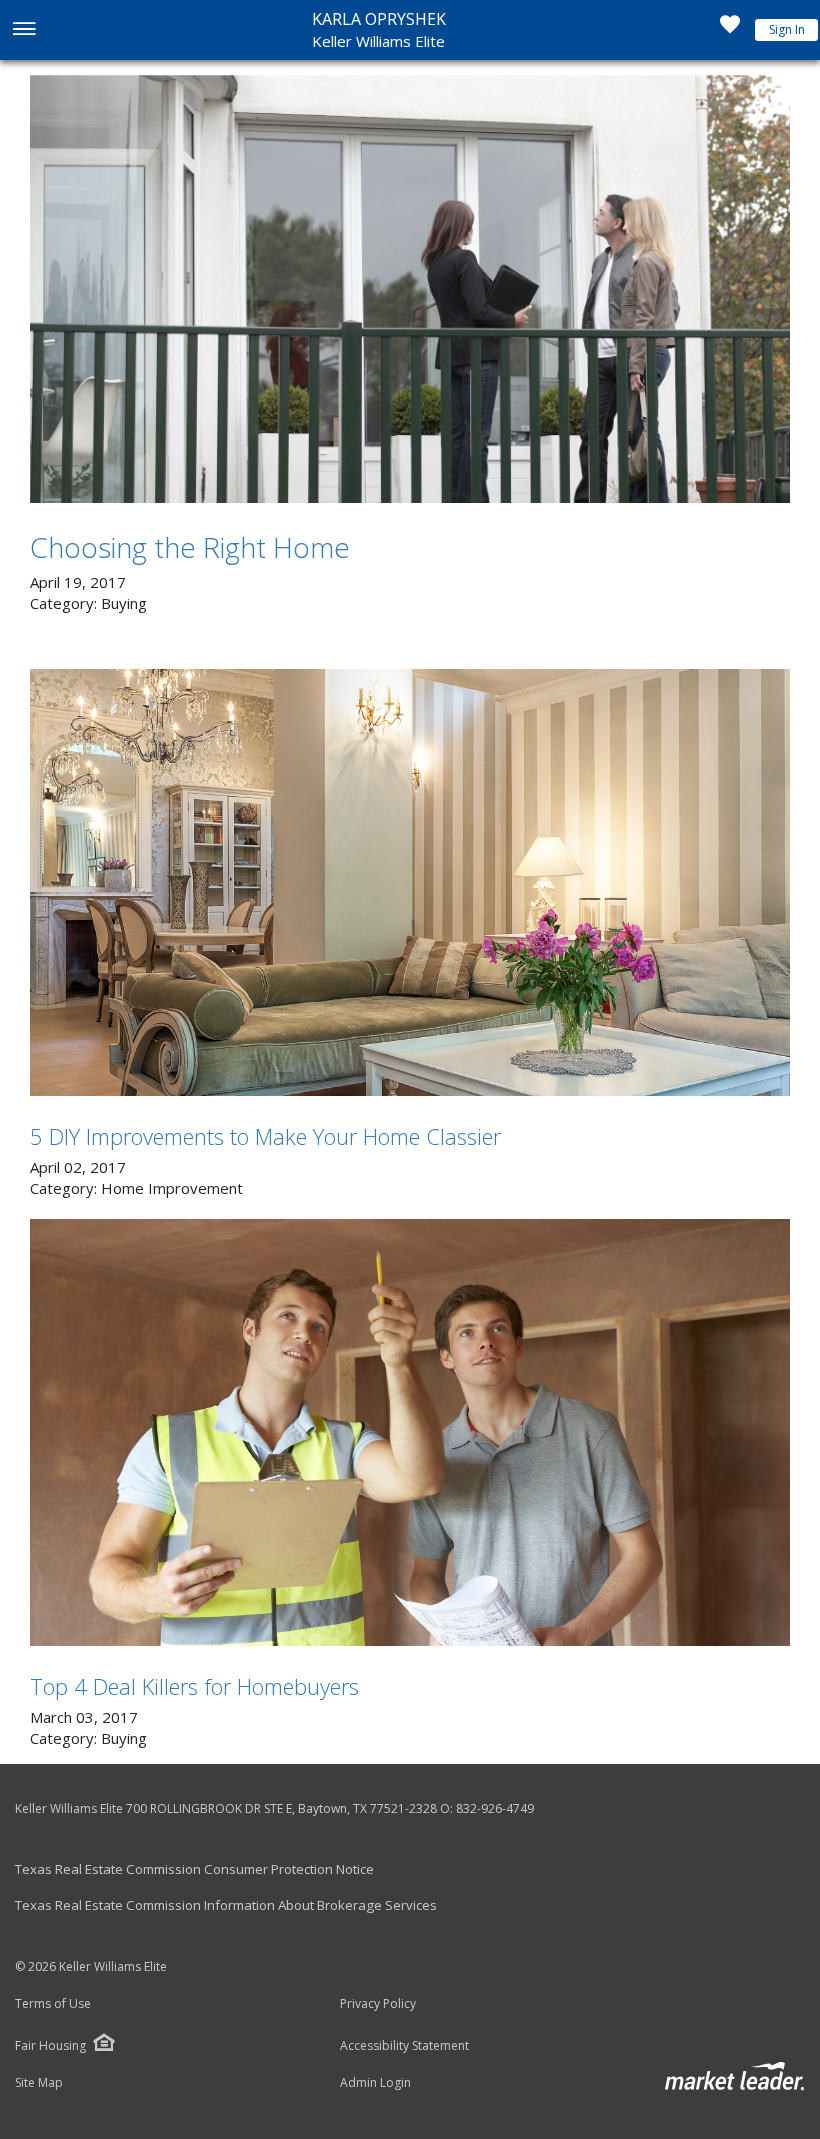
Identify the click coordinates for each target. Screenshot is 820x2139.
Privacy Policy (378, 2004)
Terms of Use (53, 2004)
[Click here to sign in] (730, 30)
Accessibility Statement (404, 2046)
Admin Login (375, 2083)
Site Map (39, 2083)
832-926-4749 (495, 1808)
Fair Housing (50, 2045)
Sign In (787, 29)
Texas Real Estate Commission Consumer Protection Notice (194, 1869)
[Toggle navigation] (23, 30)
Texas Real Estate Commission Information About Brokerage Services (226, 1905)
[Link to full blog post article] (410, 289)
